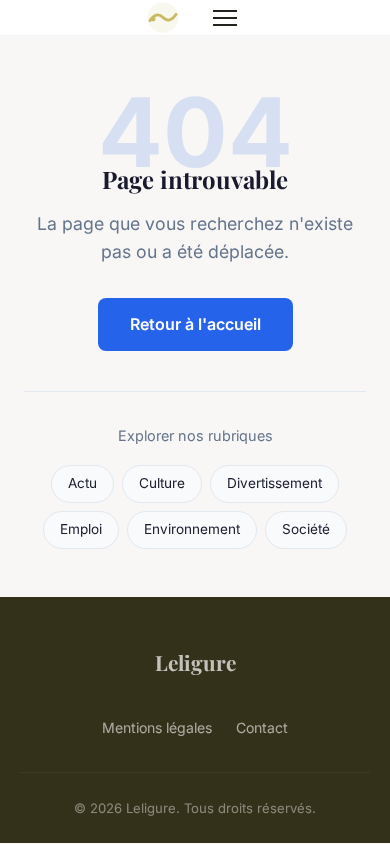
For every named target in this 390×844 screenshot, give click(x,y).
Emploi (81, 529)
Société (306, 529)
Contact (262, 727)
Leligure (195, 662)
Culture (162, 483)
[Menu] (225, 18)
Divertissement (274, 483)
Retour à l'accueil (195, 324)
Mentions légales (157, 727)
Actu (82, 483)
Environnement (192, 529)
